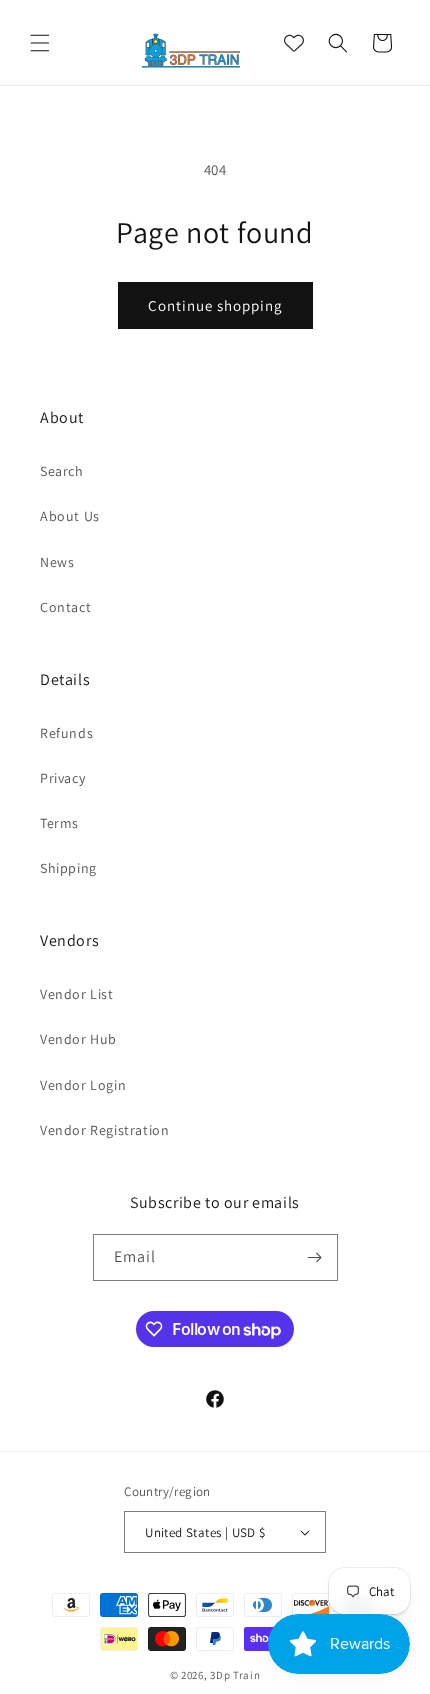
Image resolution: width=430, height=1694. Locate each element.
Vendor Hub (78, 1039)
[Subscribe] (315, 1257)
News (57, 562)
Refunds (66, 733)
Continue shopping (215, 305)
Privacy (62, 778)
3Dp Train (235, 1675)
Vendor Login (83, 1085)
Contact (65, 607)
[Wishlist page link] (294, 43)
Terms (59, 823)
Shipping (68, 868)
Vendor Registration (104, 1130)
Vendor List (77, 994)
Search (62, 471)
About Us (70, 516)
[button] (40, 43)
